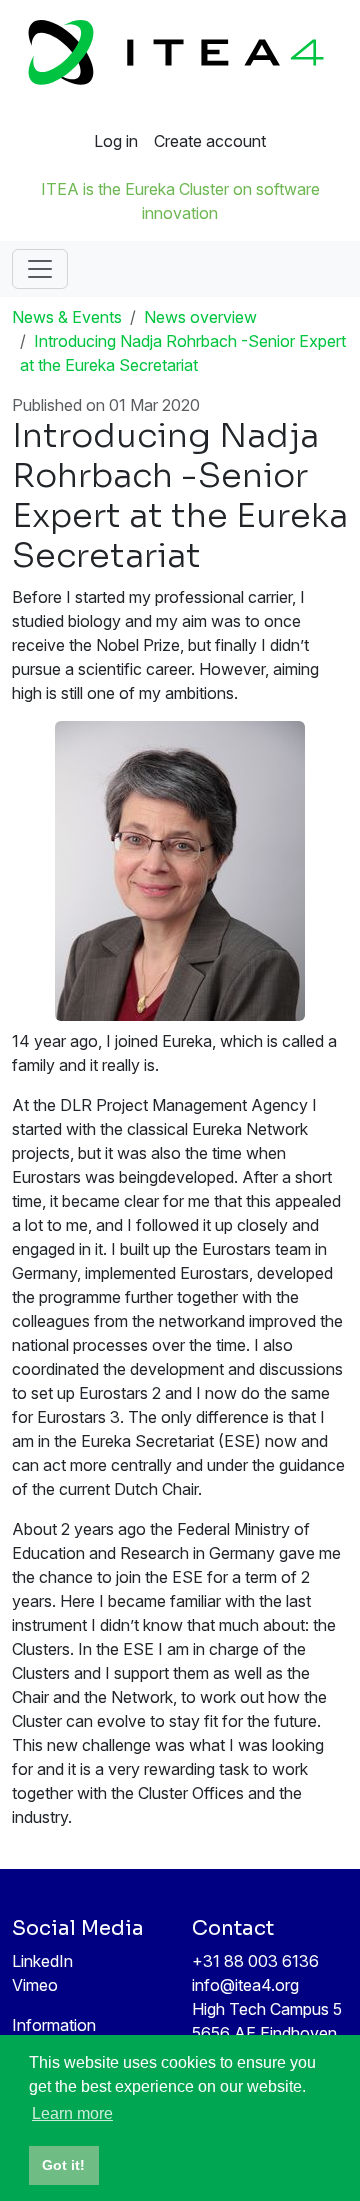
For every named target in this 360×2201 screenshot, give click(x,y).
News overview (200, 317)
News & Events (67, 317)
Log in (116, 141)
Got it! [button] (63, 2165)
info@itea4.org (245, 1985)
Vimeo (35, 1985)
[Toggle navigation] (40, 269)
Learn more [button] (72, 2113)
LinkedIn (42, 1961)
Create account (210, 141)
